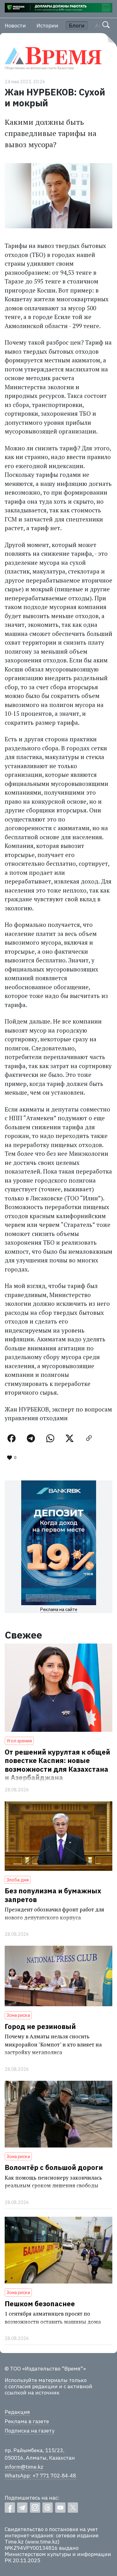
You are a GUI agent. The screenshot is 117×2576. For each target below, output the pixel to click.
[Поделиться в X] (70, 1438)
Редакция (17, 2412)
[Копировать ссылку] (89, 1438)
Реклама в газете (27, 2421)
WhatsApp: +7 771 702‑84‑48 (40, 2476)
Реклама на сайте (59, 1609)
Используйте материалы (36, 2380)
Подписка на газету (29, 2431)
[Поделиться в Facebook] (12, 1438)
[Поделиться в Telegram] (31, 1438)
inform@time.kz (24, 2467)
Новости (15, 26)
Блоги (77, 26)
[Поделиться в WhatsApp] (50, 1438)
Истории (47, 26)
